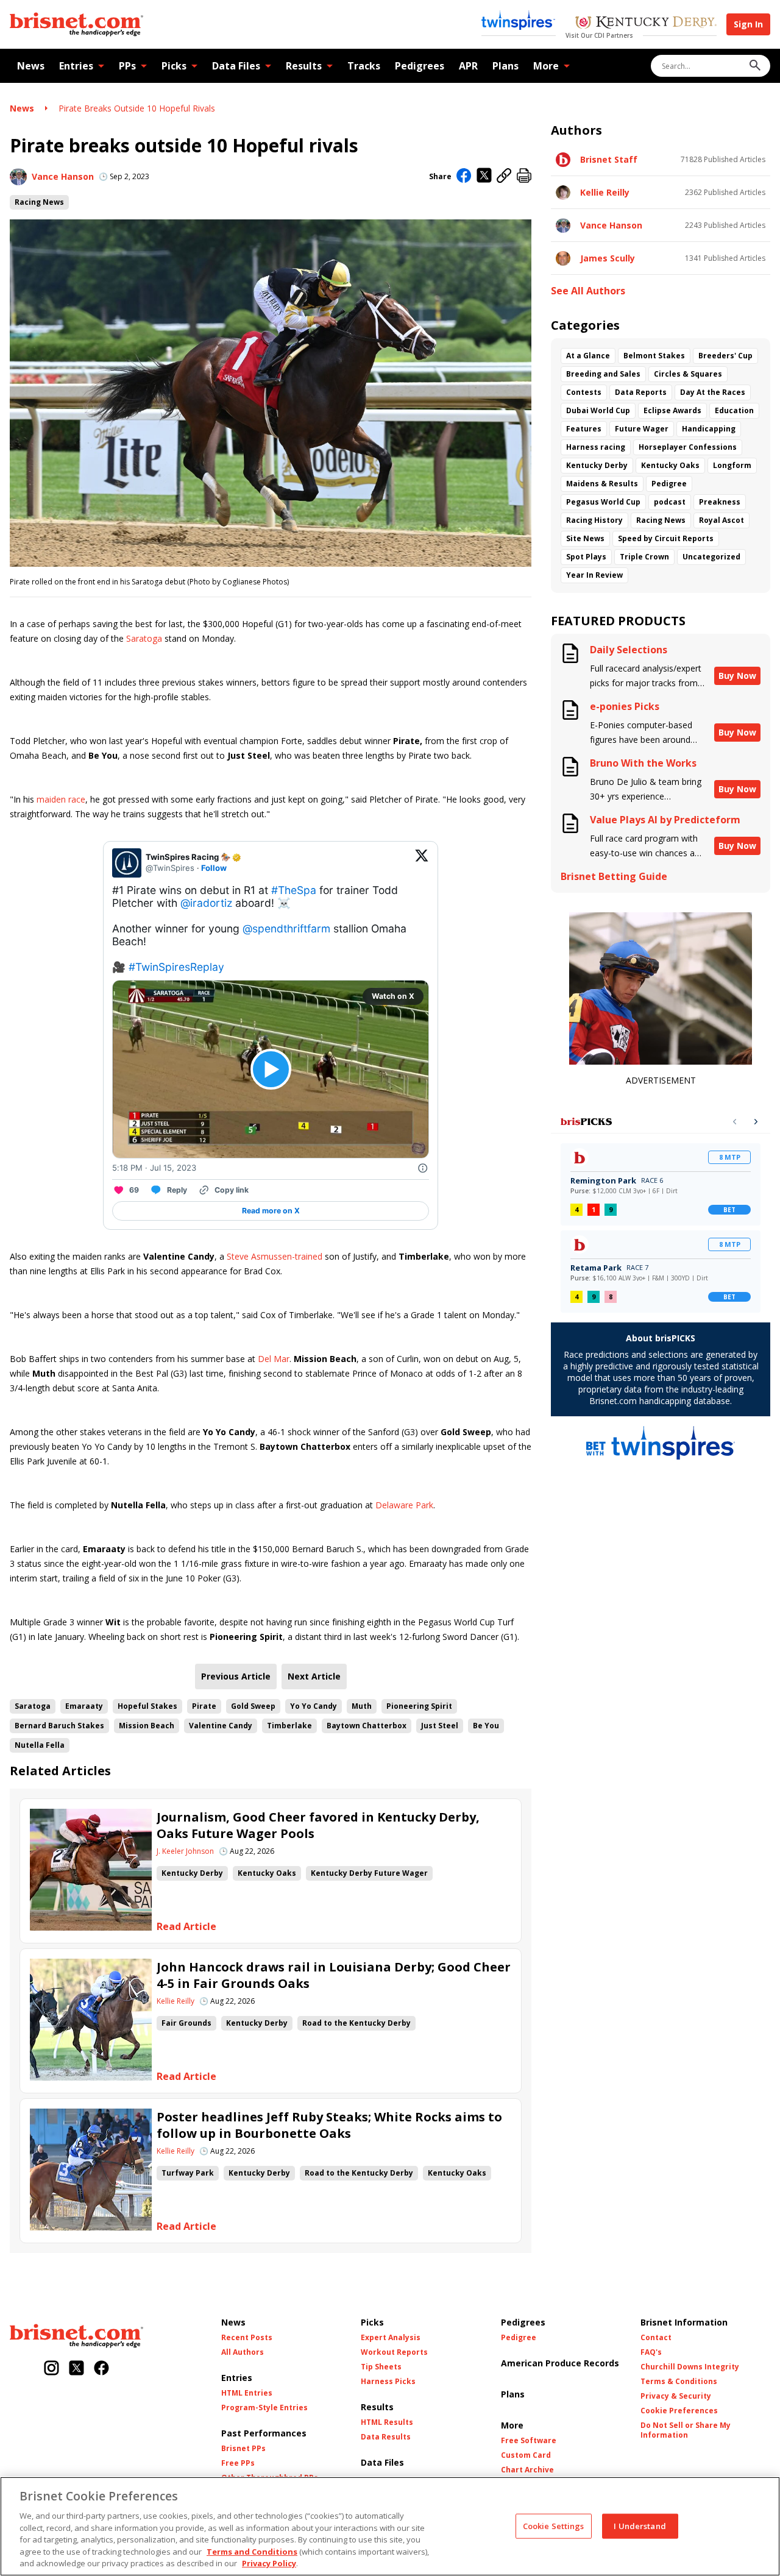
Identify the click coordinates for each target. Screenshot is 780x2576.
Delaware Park (404, 1505)
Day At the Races (713, 392)
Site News (585, 538)
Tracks (364, 66)
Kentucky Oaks (267, 1873)
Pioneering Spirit (419, 1706)
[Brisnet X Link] (76, 2369)
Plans (505, 66)
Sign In (748, 24)
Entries (76, 66)
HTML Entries (247, 2393)
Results (304, 66)
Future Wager (642, 429)
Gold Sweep (253, 1706)
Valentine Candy (221, 1726)
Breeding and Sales (603, 374)
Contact (656, 2338)
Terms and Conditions (252, 2552)
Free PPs (238, 2463)
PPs (127, 66)
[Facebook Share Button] (464, 177)
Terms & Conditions (679, 2382)
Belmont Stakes (654, 356)
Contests (584, 392)
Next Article (314, 1676)
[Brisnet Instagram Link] (51, 2369)
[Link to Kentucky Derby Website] (646, 24)
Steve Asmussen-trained (275, 1256)
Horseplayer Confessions (688, 447)
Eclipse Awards (672, 410)
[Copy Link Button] (504, 176)
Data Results (386, 2437)
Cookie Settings (554, 2525)
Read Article (186, 1927)
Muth (362, 1706)
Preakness (720, 502)
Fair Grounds (186, 2023)
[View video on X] (271, 1069)
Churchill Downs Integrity (690, 2367)
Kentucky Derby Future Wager (369, 1873)
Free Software (529, 2441)
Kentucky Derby (192, 1873)
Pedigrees (420, 66)
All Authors (243, 2352)
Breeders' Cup (725, 356)
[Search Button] (755, 66)
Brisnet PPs (243, 2449)
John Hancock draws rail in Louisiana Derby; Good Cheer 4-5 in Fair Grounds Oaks (334, 1975)
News (31, 66)
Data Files (236, 66)
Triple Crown (644, 557)
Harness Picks (388, 2382)
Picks (174, 66)
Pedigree (669, 484)
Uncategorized (711, 557)
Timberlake (289, 1726)
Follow (214, 868)
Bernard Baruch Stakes (59, 1726)
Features (584, 429)
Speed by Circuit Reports (666, 538)
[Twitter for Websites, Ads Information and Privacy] (423, 1168)
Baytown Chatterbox (367, 1726)
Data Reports (641, 392)
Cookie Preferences (679, 2411)
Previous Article (236, 1676)
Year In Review (594, 575)
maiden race (61, 799)
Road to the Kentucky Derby (356, 2023)
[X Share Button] (484, 176)
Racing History (594, 520)
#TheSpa (294, 890)
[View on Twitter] (422, 863)
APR (468, 66)
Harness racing (596, 447)
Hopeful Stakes (147, 1706)
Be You (486, 1726)
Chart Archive (527, 2470)
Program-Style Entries (264, 2408)
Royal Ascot (721, 520)
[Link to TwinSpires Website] (518, 21)
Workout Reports (394, 2352)
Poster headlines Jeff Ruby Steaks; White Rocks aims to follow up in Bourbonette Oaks (329, 2125)
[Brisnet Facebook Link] (101, 2369)
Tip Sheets (381, 2367)
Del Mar (274, 1359)
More (546, 66)
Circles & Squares (688, 374)
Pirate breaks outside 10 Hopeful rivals (137, 108)
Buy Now (737, 676)
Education (734, 410)
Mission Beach (147, 1726)
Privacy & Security (676, 2396)
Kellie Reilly (175, 2001)
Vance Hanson (63, 176)
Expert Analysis (391, 2338)
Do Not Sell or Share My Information (686, 2430)
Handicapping (709, 429)
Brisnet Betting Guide (614, 877)
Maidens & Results (602, 484)
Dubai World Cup (598, 410)
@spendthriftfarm (286, 928)
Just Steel (440, 1726)
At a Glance (588, 356)
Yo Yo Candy (314, 1706)
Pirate (204, 1706)
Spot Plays (586, 557)
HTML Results (387, 2422)
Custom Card (526, 2455)
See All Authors (588, 291)
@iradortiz (206, 903)
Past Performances (264, 2433)
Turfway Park (188, 2173)
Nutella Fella (40, 1745)
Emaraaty (84, 1706)
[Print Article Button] (524, 176)
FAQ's (651, 2352)
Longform (732, 465)
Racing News (39, 202)
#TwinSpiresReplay (176, 967)
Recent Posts (247, 2338)
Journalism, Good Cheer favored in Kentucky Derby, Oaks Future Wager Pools (318, 1825)
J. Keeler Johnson (185, 1851)
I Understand (640, 2525)
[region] (390, 2526)
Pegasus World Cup (603, 502)
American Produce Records (560, 2363)
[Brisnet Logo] (76, 24)
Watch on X (393, 996)
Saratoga (144, 638)
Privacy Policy (269, 2563)
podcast (670, 502)
